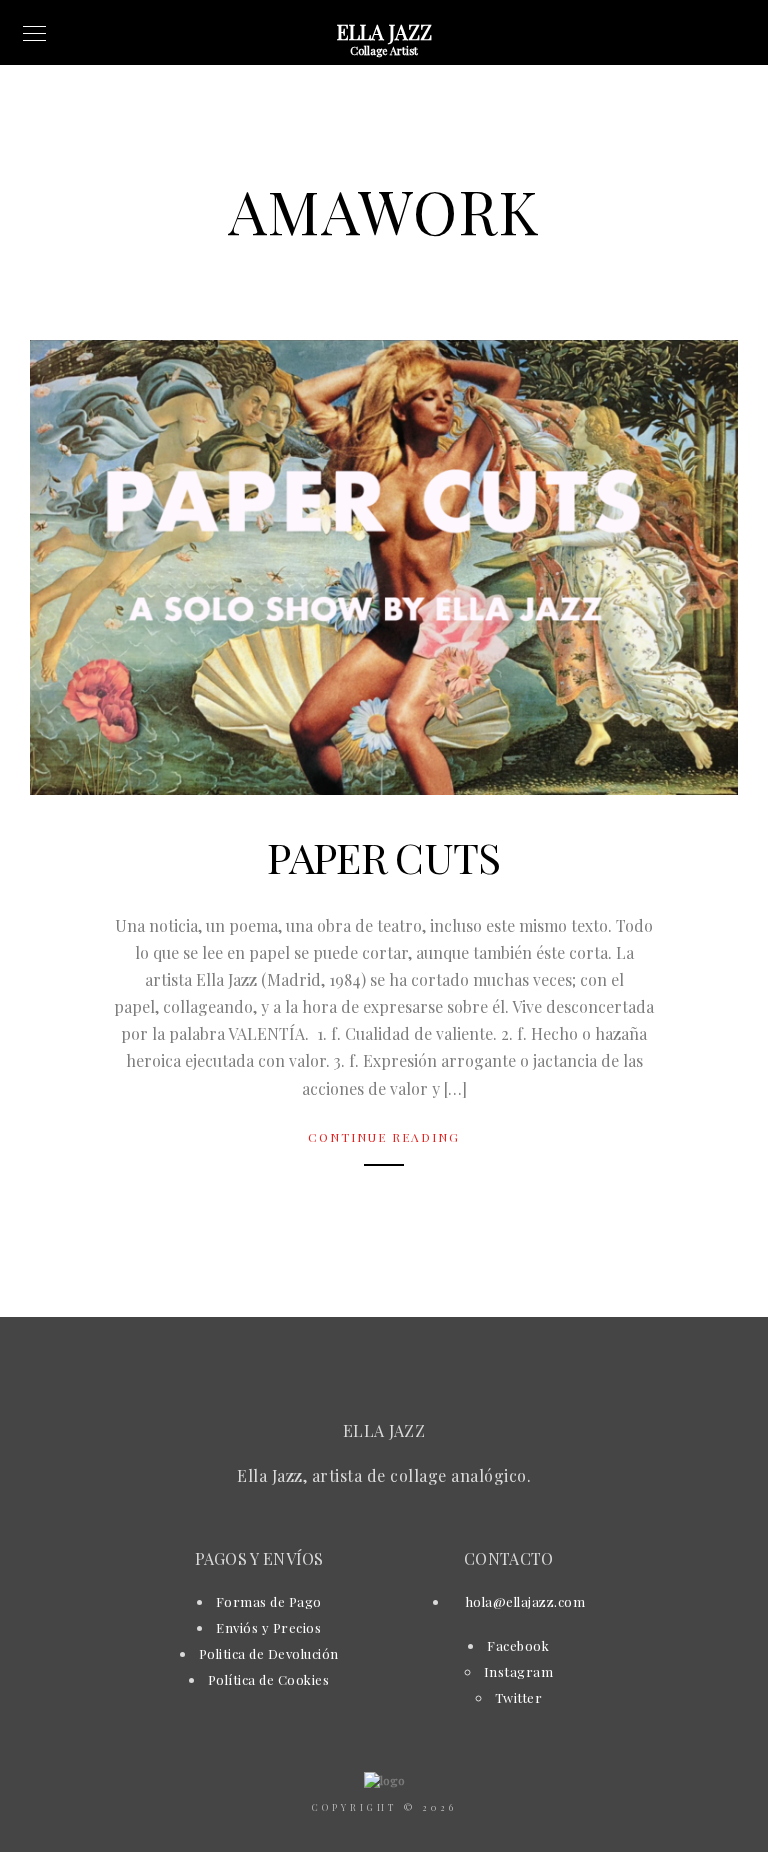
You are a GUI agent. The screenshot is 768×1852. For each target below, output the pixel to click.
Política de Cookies (269, 1679)
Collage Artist (384, 50)
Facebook (518, 1645)
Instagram (519, 1671)
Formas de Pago (269, 1601)
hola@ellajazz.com (523, 1601)
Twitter (519, 1697)
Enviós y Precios (268, 1627)
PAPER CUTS (383, 857)
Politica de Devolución (269, 1653)
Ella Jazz (384, 31)
